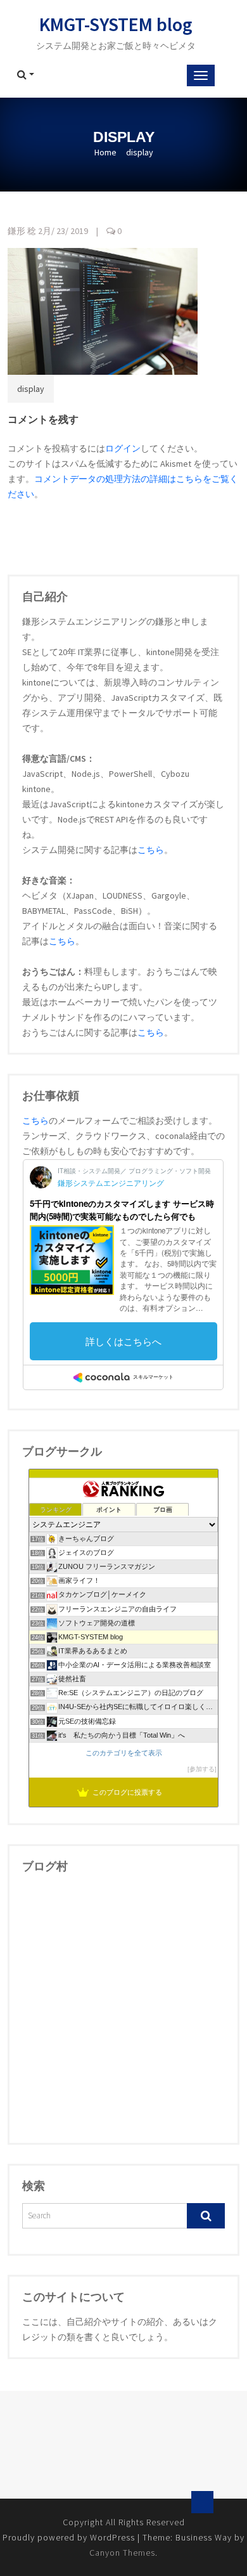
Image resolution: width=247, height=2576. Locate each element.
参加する (202, 1769)
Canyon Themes (122, 2553)
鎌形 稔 (22, 231)
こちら (151, 850)
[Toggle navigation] (201, 75)
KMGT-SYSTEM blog (116, 24)
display (31, 389)
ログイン (123, 448)
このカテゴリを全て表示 (124, 1753)
